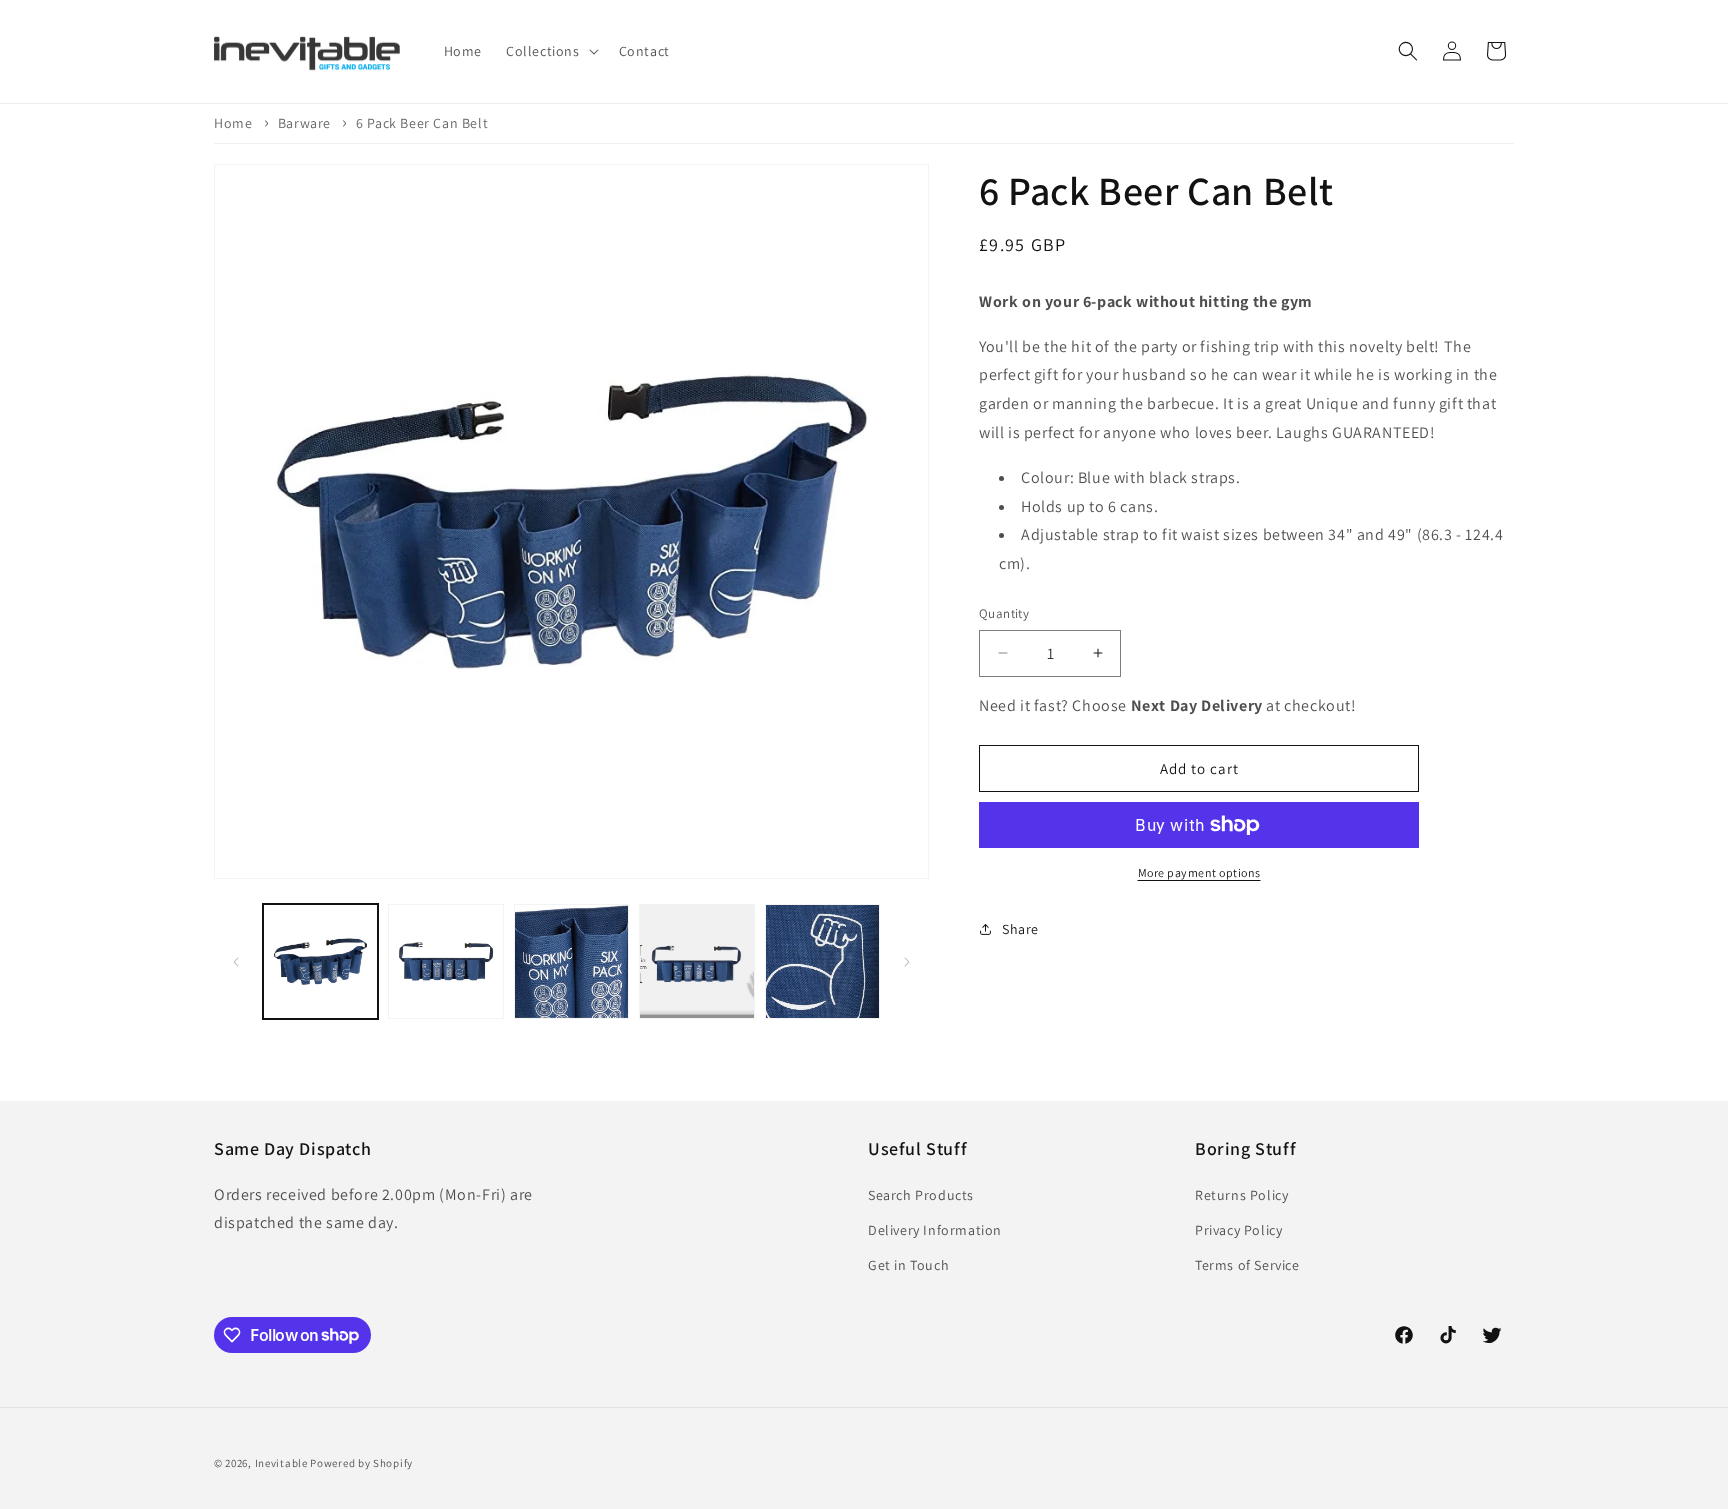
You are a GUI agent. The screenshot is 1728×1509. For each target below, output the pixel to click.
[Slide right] (907, 962)
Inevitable (281, 1463)
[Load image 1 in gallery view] (320, 961)
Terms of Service (1247, 1264)
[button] (550, 51)
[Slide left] (236, 962)
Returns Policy (1241, 1194)
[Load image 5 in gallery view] (822, 961)
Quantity (1004, 613)
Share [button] (1020, 929)
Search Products (921, 1194)
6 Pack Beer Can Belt (422, 123)
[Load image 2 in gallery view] (445, 961)
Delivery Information (935, 1229)
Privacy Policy (1238, 1229)
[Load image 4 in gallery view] (696, 961)
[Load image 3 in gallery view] (571, 961)
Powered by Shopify (361, 1463)
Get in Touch (908, 1264)
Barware (304, 123)
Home (233, 123)
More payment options (1199, 872)
